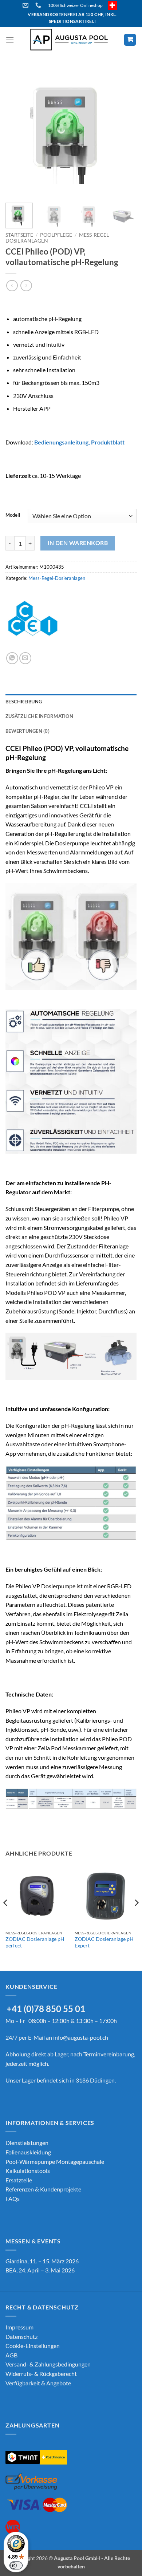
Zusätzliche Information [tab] (39, 716)
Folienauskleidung (28, 2152)
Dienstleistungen (27, 2143)
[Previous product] (26, 286)
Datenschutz (21, 2337)
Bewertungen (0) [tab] (27, 731)
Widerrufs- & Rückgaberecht (41, 2374)
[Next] (125, 132)
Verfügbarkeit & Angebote (38, 2383)
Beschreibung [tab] (24, 702)
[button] (10, 40)
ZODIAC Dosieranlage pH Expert (104, 1942)
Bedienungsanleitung (61, 442)
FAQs (13, 2199)
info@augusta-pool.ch (81, 2037)
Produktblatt (108, 442)
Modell (13, 515)
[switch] (16, 2565)
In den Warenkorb (78, 543)
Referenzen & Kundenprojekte (43, 2189)
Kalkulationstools (28, 2171)
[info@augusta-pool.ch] (26, 5)
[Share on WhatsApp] (12, 658)
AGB (11, 2355)
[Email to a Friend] (25, 658)
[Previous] (17, 132)
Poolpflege (56, 235)
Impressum (19, 2327)
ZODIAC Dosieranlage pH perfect (35, 1942)
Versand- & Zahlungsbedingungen (48, 2364)
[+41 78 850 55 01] (39, 5)
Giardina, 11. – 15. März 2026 (42, 2261)
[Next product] (12, 286)
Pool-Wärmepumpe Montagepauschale (55, 2161)
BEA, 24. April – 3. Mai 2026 (40, 2270)
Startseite (19, 235)
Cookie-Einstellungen (33, 2346)
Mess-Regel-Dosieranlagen (57, 578)
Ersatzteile (19, 2180)
